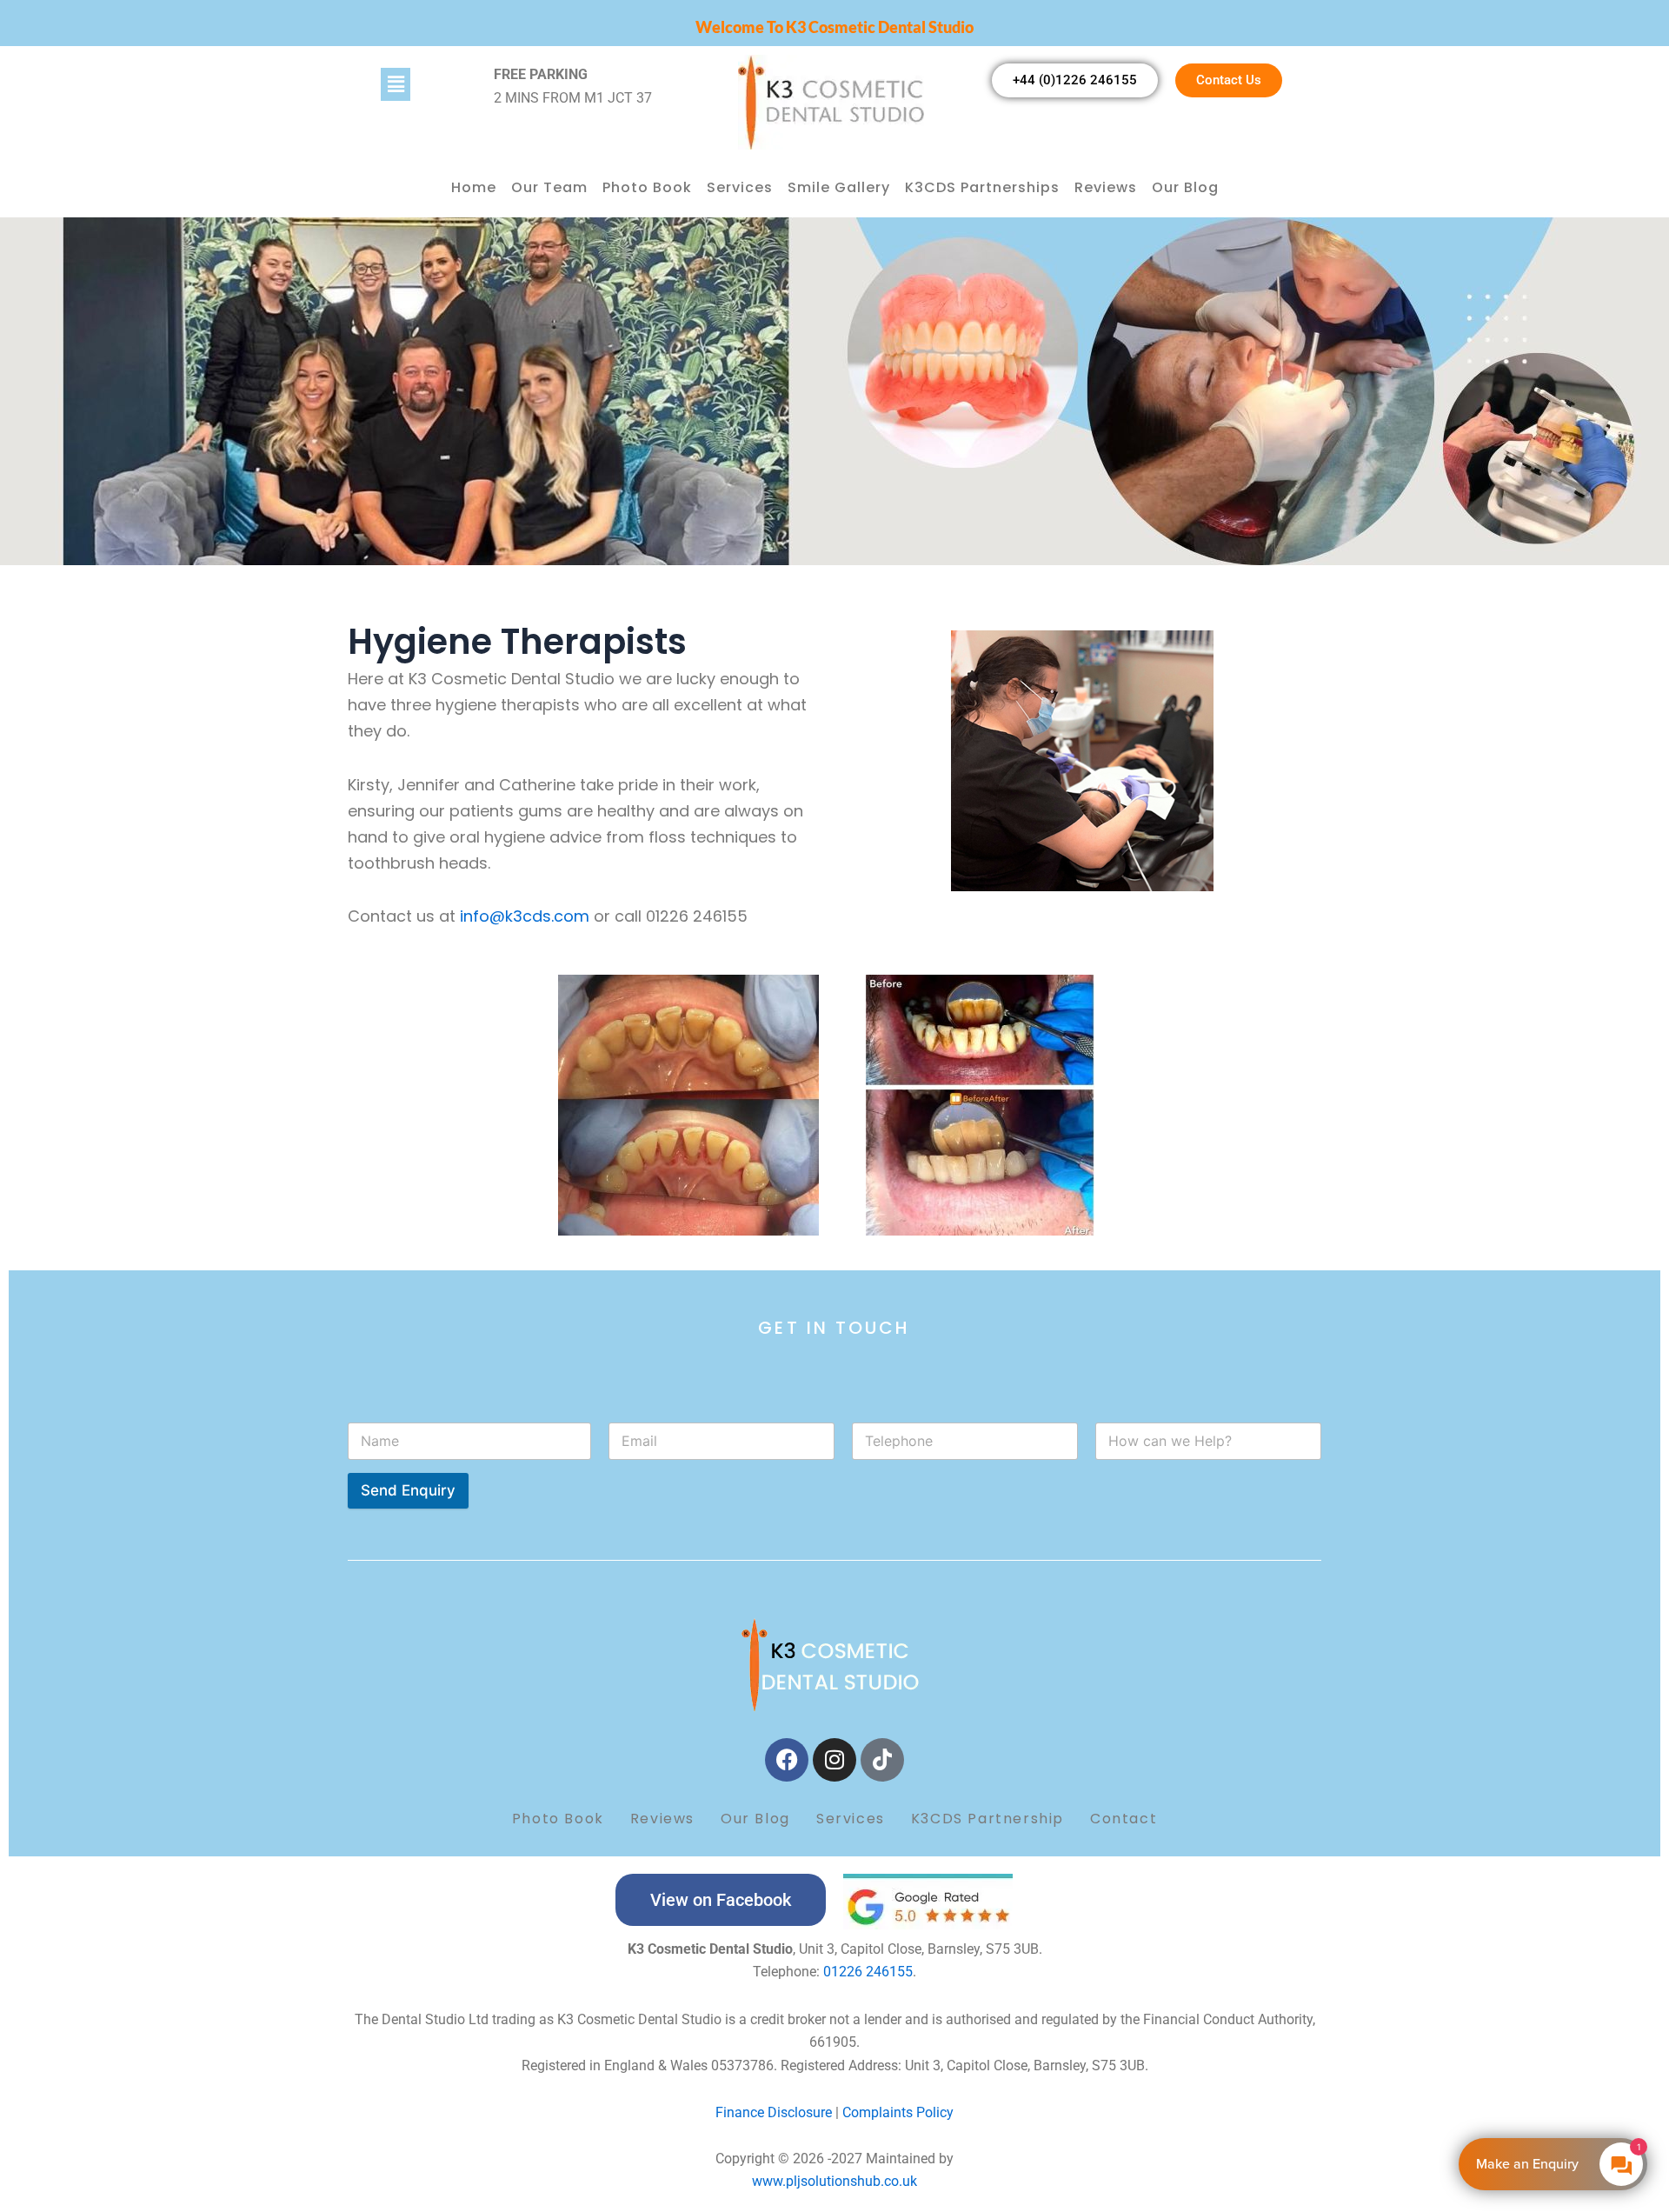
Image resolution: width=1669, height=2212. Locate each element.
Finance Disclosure (774, 2112)
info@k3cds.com (527, 916)
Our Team (549, 187)
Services (740, 187)
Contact (1124, 1819)
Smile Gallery (839, 187)
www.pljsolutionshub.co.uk (834, 2181)
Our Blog (1185, 187)
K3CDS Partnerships (982, 187)
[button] (428, 84)
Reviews (1106, 187)
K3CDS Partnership (987, 1819)
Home (474, 187)
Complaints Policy (896, 2112)
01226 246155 (868, 1972)
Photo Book (647, 187)
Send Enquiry (408, 1490)
